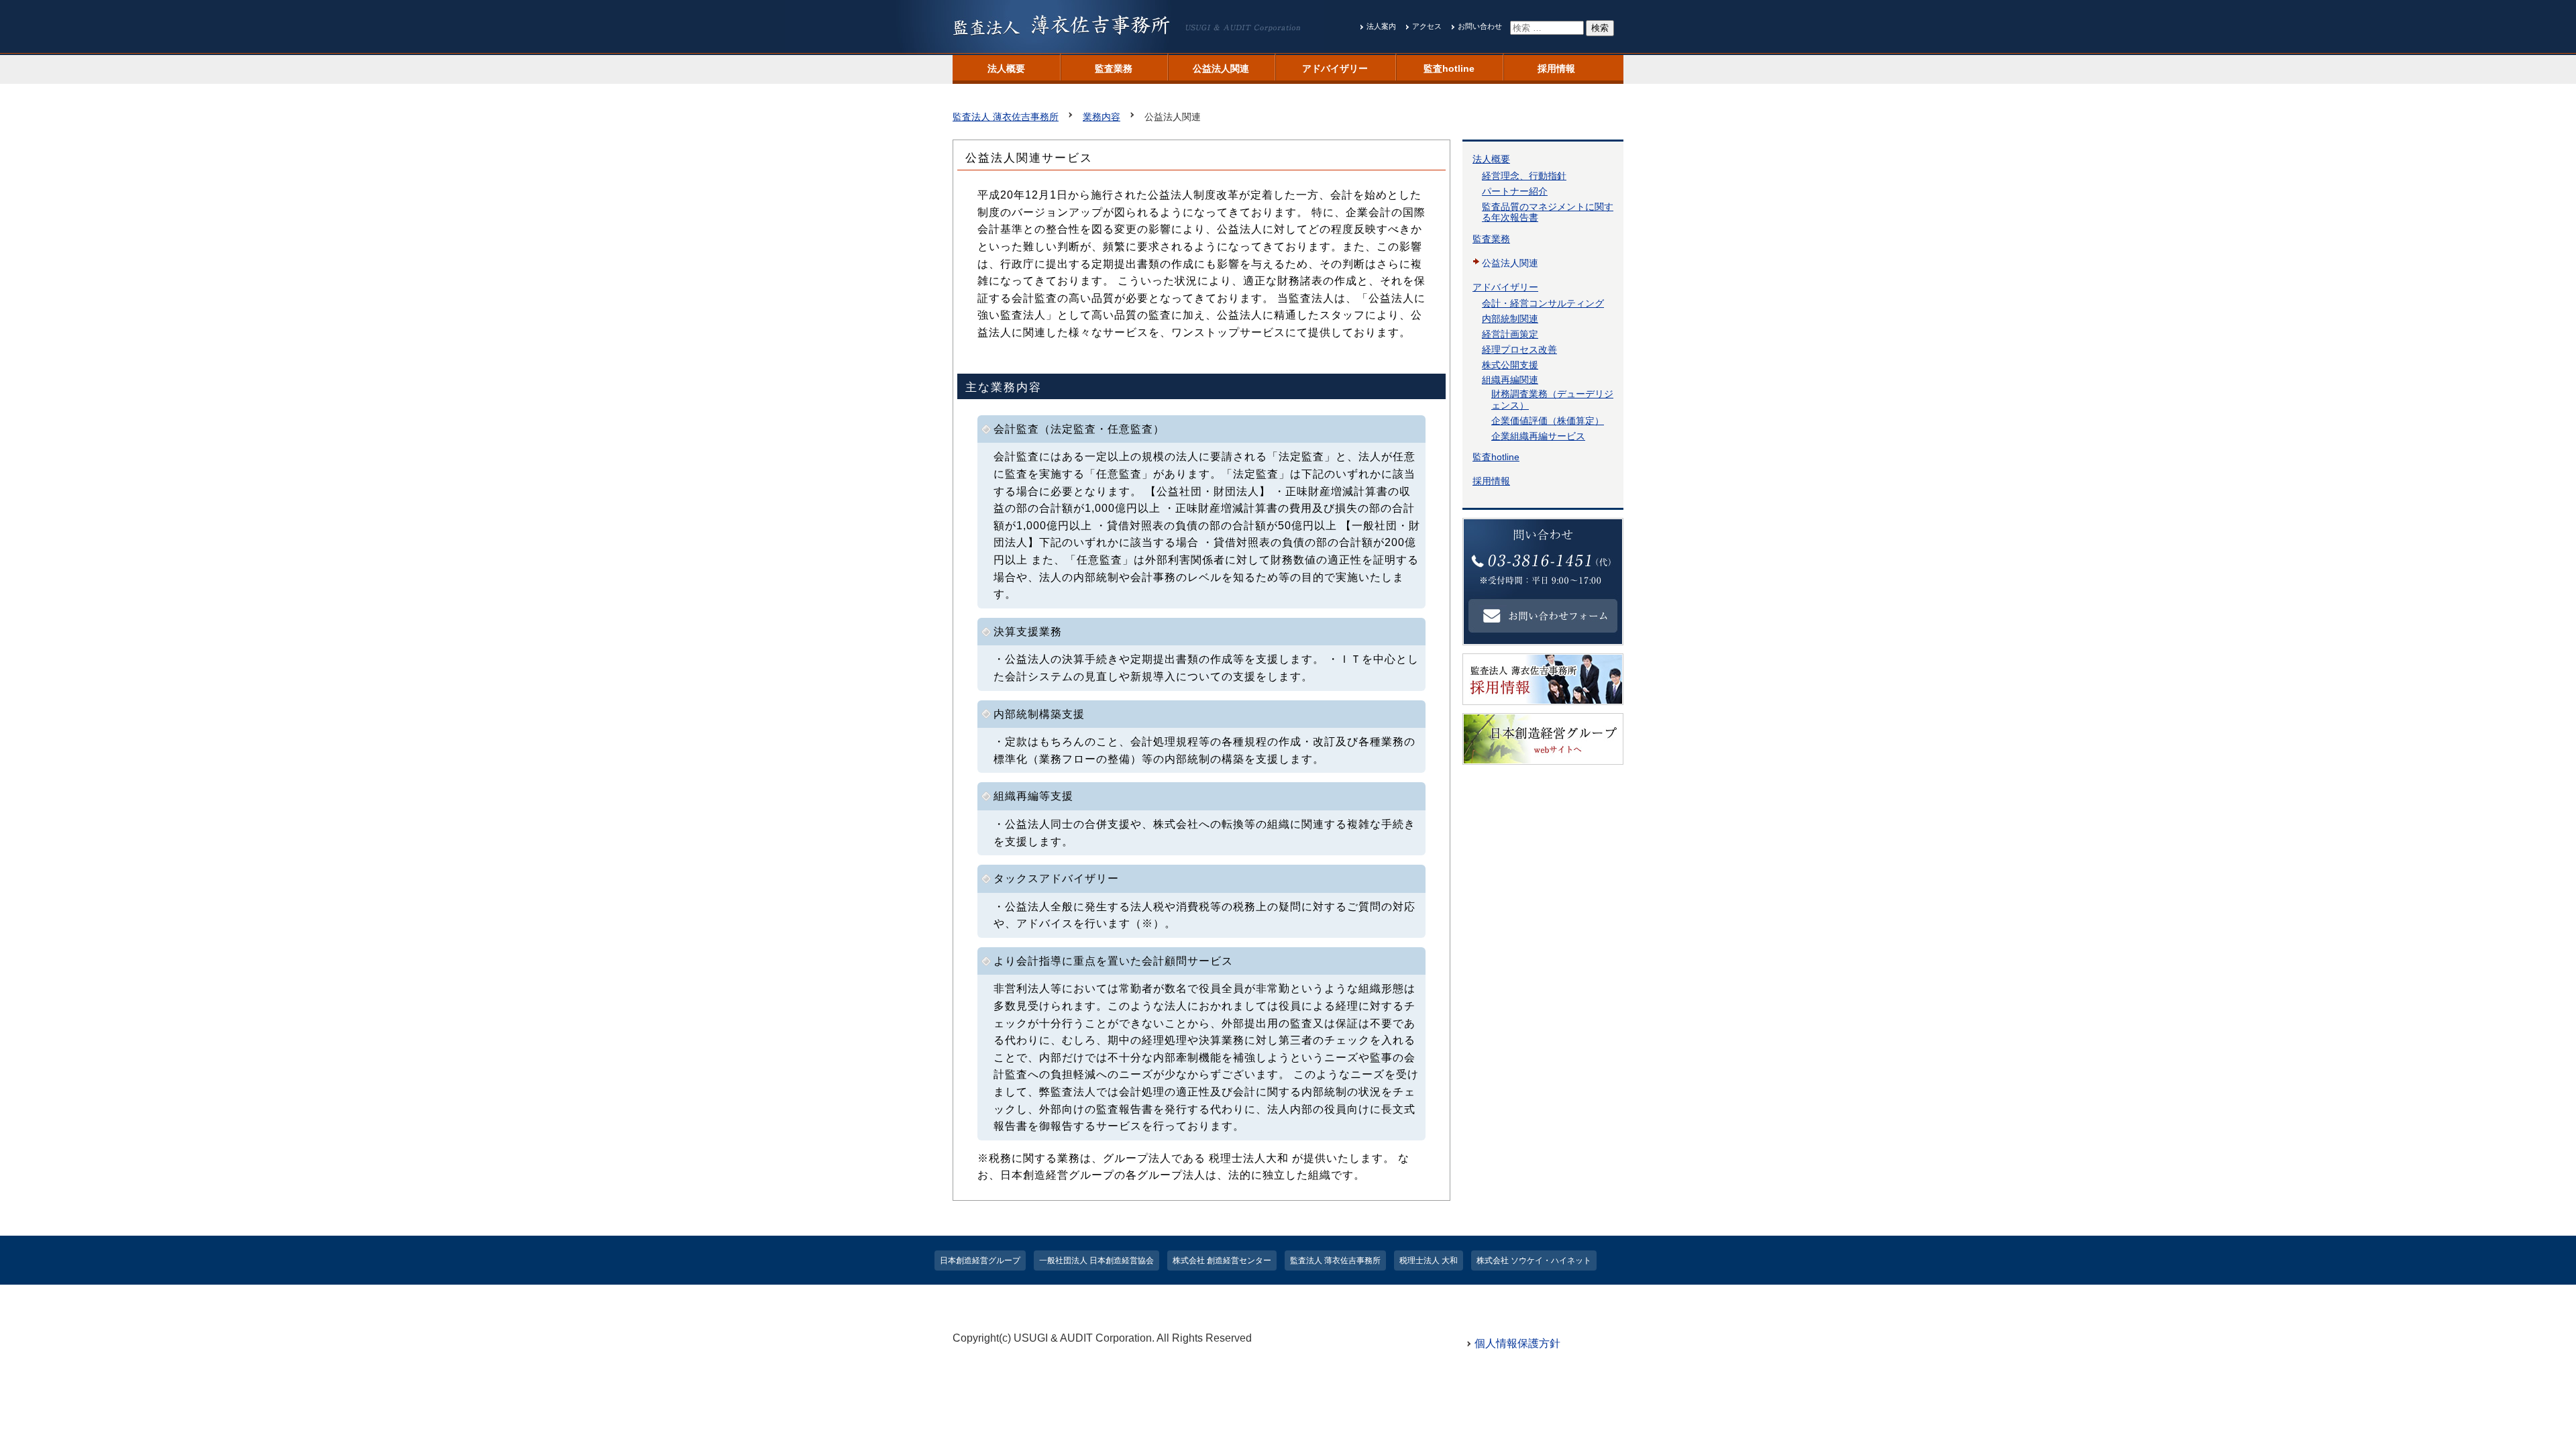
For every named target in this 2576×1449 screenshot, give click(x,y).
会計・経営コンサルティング (1543, 303)
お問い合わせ (1480, 26)
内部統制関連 (1510, 319)
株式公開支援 (1510, 365)
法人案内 (1381, 26)
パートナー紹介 (1515, 191)
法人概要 (1006, 68)
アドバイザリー (1335, 68)
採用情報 (1556, 68)
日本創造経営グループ (980, 1260)
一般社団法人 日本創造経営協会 (1096, 1260)
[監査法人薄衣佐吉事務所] (1138, 45)
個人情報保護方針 (1517, 1343)
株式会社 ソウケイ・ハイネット (1534, 1260)
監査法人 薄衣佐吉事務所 (1006, 117)
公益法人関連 (1221, 68)
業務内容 (1102, 117)
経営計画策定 (1510, 334)
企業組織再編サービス (1538, 436)
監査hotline (1449, 68)
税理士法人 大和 (1429, 1260)
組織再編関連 (1510, 380)
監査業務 (1114, 68)
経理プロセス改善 (1519, 350)
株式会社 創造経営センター (1222, 1260)
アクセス (1427, 26)
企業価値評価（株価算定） (1548, 421)
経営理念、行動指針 (1524, 176)
